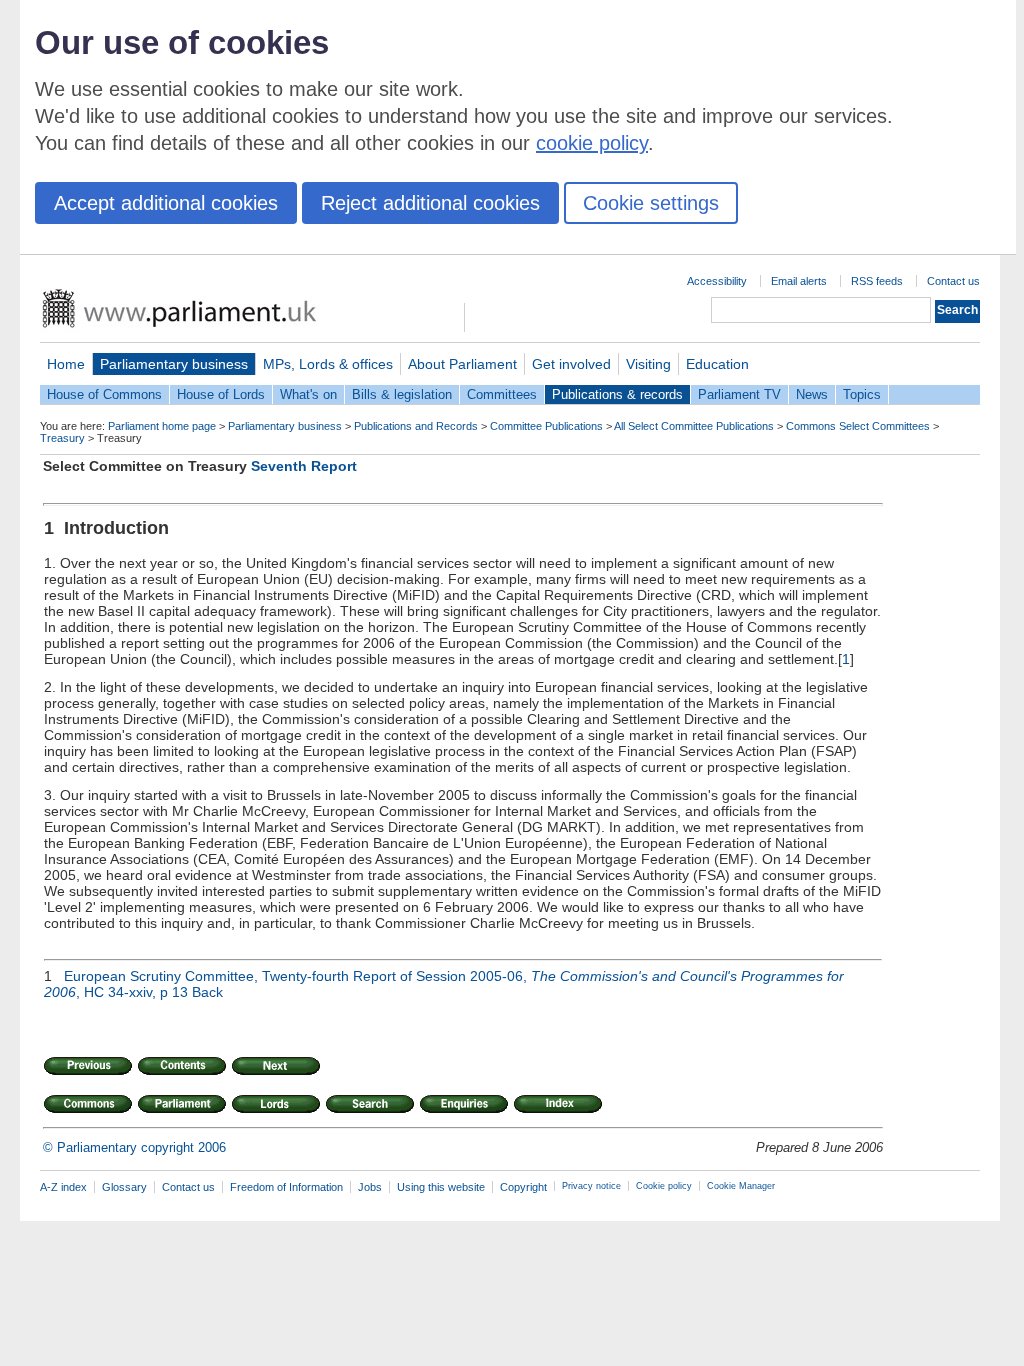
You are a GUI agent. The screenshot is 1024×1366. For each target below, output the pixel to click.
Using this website (441, 1187)
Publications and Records (416, 426)
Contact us (953, 281)
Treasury (62, 438)
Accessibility (717, 281)
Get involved (571, 364)
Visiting (648, 364)
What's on (308, 394)
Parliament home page (162, 426)
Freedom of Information (286, 1187)
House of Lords (221, 394)
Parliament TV (739, 394)
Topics (862, 394)
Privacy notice (591, 1186)
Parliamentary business (174, 364)
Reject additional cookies (430, 203)
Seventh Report (304, 466)
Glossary (124, 1187)
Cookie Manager (741, 1186)
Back (207, 992)
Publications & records (617, 394)
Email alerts (799, 281)
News (812, 394)
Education (717, 364)
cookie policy (592, 143)
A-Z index (63, 1187)
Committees (502, 394)
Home (66, 364)
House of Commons (104, 394)
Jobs (370, 1187)
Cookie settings (651, 203)
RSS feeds (877, 281)
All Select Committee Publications (694, 426)
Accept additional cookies (166, 203)
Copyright (523, 1187)
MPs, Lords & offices (328, 364)
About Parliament (462, 364)
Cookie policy (664, 1186)
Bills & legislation (402, 394)
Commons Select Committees (858, 426)
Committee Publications (546, 426)
